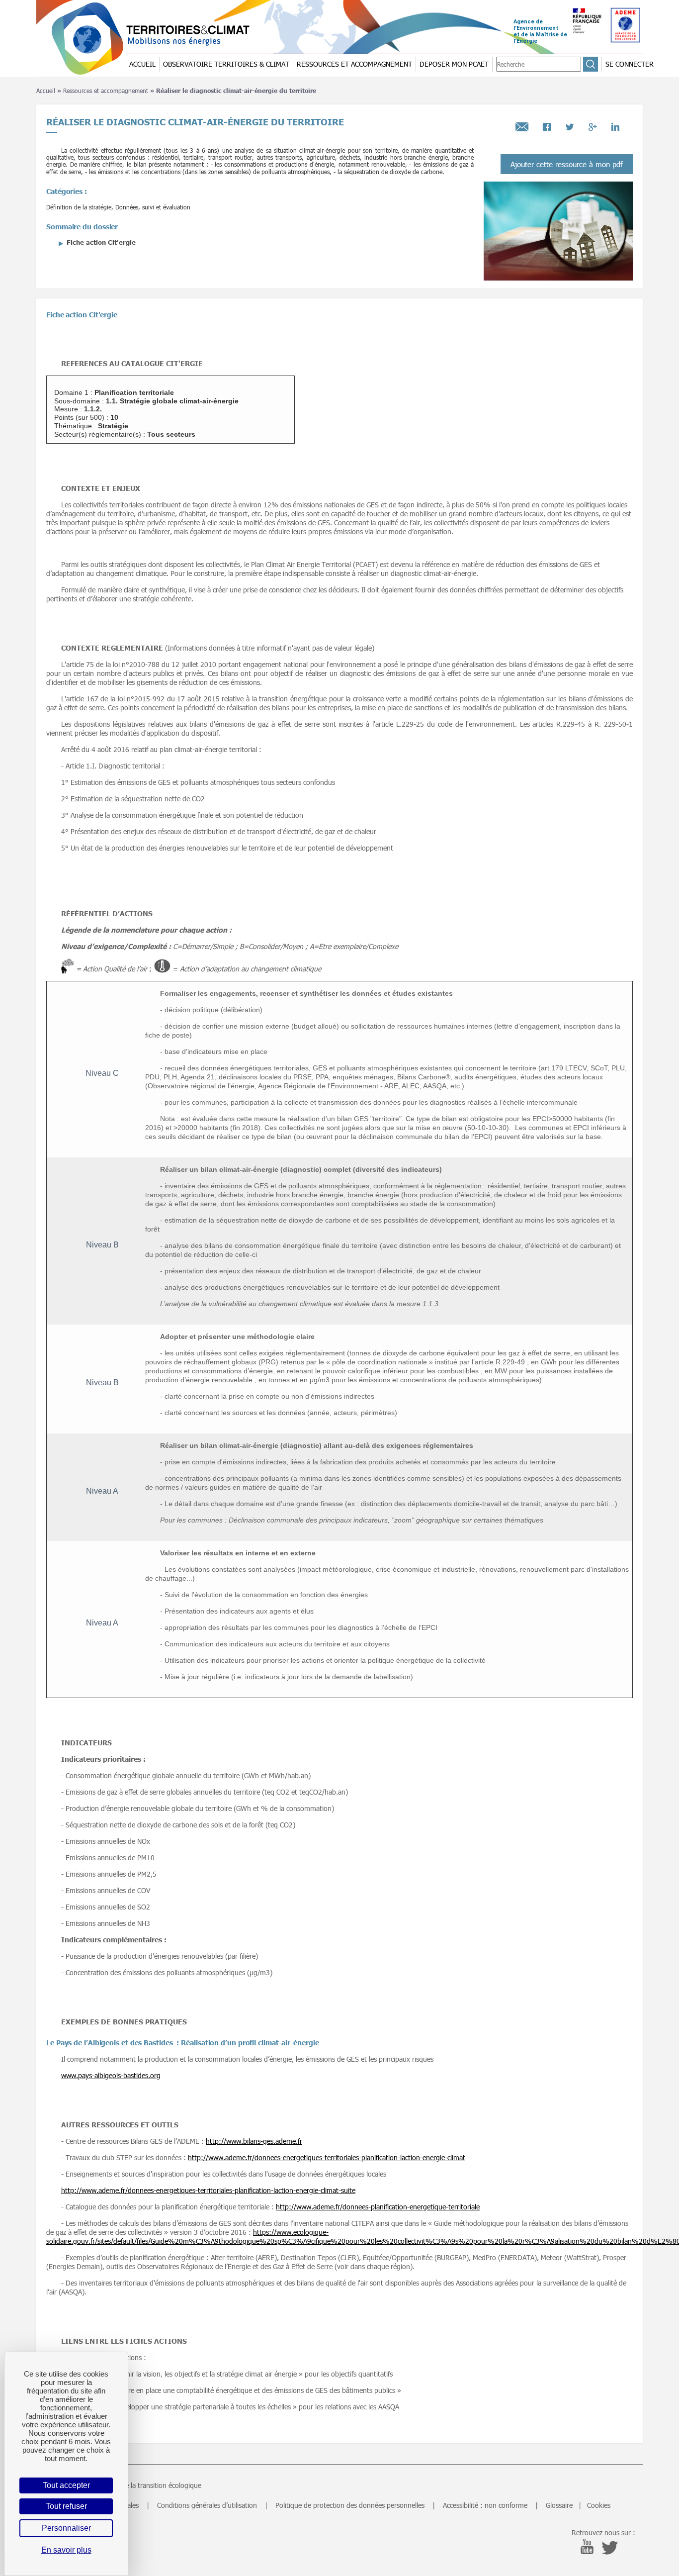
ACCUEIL (142, 64)
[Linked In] (615, 124)
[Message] (522, 124)
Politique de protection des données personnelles (350, 2505)
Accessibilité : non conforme (485, 2505)
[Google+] (593, 124)
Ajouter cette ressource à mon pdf (567, 164)
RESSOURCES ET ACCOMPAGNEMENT (354, 64)
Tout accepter (66, 2485)
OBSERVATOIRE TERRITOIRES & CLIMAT (226, 64)
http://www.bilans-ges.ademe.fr (254, 2141)
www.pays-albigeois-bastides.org (111, 2075)
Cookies (599, 2505)
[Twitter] (570, 124)
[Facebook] (547, 124)
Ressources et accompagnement (106, 91)
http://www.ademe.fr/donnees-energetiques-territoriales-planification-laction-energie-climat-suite (208, 2190)
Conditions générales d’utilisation (207, 2505)
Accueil (46, 91)
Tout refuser (66, 2506)
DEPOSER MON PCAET (454, 64)
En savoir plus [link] (66, 2550)
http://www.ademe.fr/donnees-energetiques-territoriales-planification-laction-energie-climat (327, 2157)
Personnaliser (66, 2528)
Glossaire (559, 2505)
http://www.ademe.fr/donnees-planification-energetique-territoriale (378, 2207)
